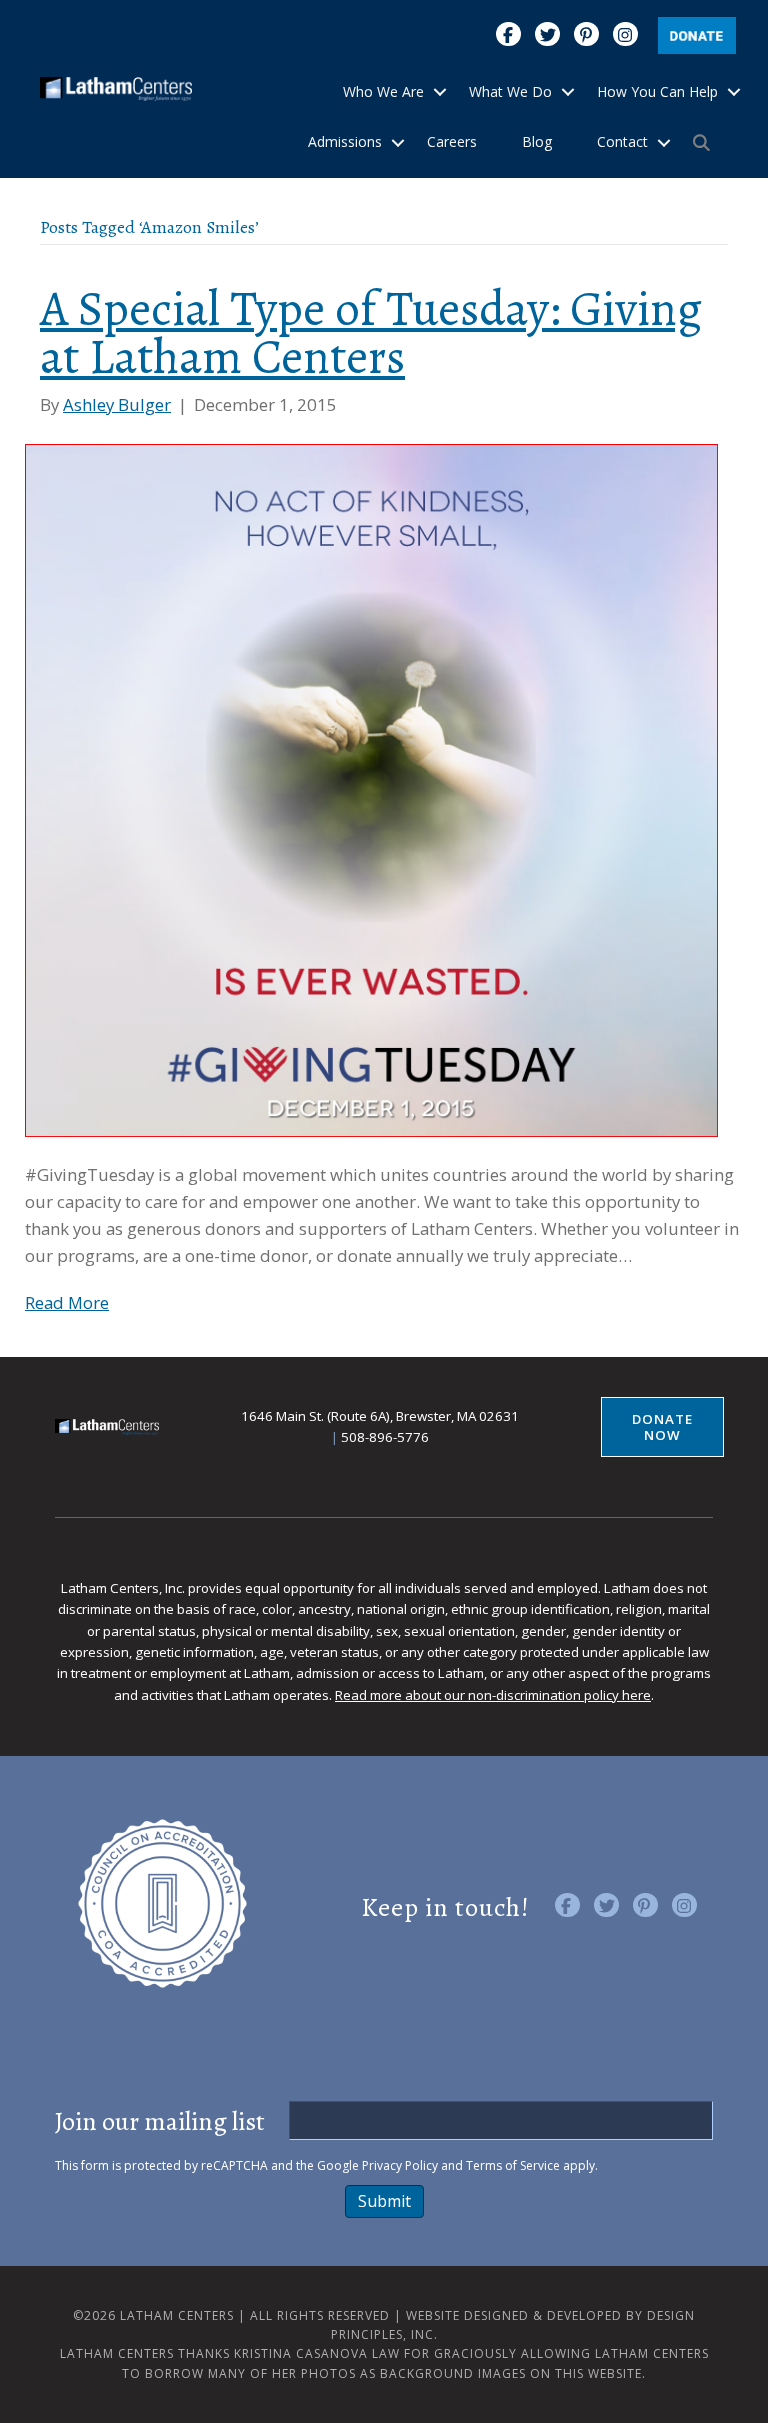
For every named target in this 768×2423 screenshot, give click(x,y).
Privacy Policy (400, 2165)
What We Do (510, 91)
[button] (440, 92)
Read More (67, 1302)
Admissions (345, 141)
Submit (384, 2201)
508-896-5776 (385, 1437)
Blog (537, 141)
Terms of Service (513, 2165)
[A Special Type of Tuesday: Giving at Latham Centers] (371, 788)
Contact (622, 141)
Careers (452, 141)
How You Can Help (657, 91)
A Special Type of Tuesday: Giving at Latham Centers (371, 333)
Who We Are (383, 91)
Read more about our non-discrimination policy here (493, 1695)
